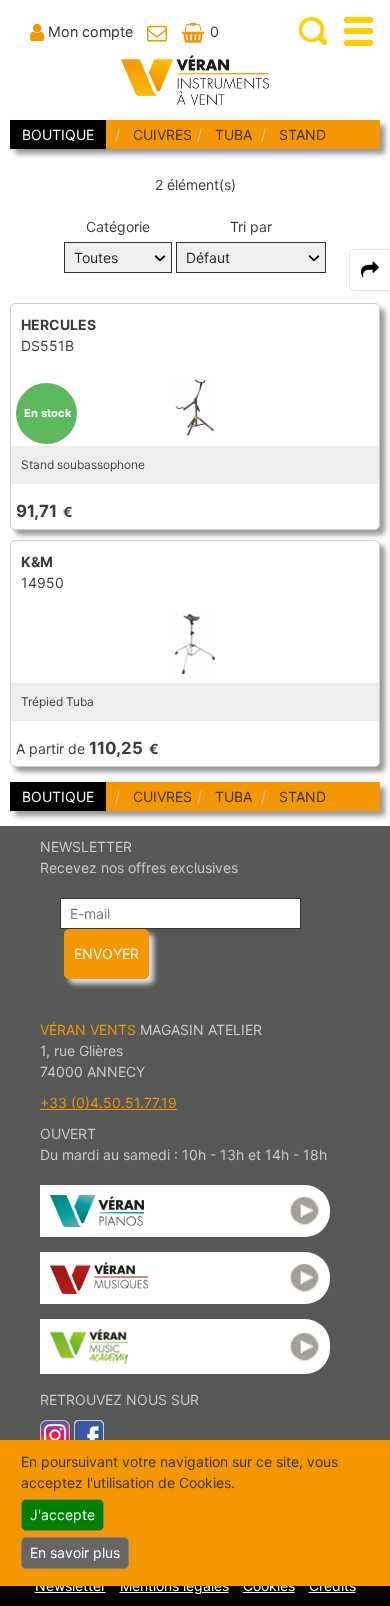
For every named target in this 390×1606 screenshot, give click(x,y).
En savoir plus (75, 1552)
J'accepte (62, 1514)
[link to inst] (55, 1433)
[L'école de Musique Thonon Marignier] (185, 1346)
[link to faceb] (89, 1433)
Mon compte (90, 31)
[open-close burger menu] (358, 31)
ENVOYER (106, 953)
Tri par (251, 226)
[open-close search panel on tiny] (313, 31)
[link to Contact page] (157, 31)
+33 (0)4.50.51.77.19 (108, 1102)
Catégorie (118, 226)
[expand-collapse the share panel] (370, 270)
